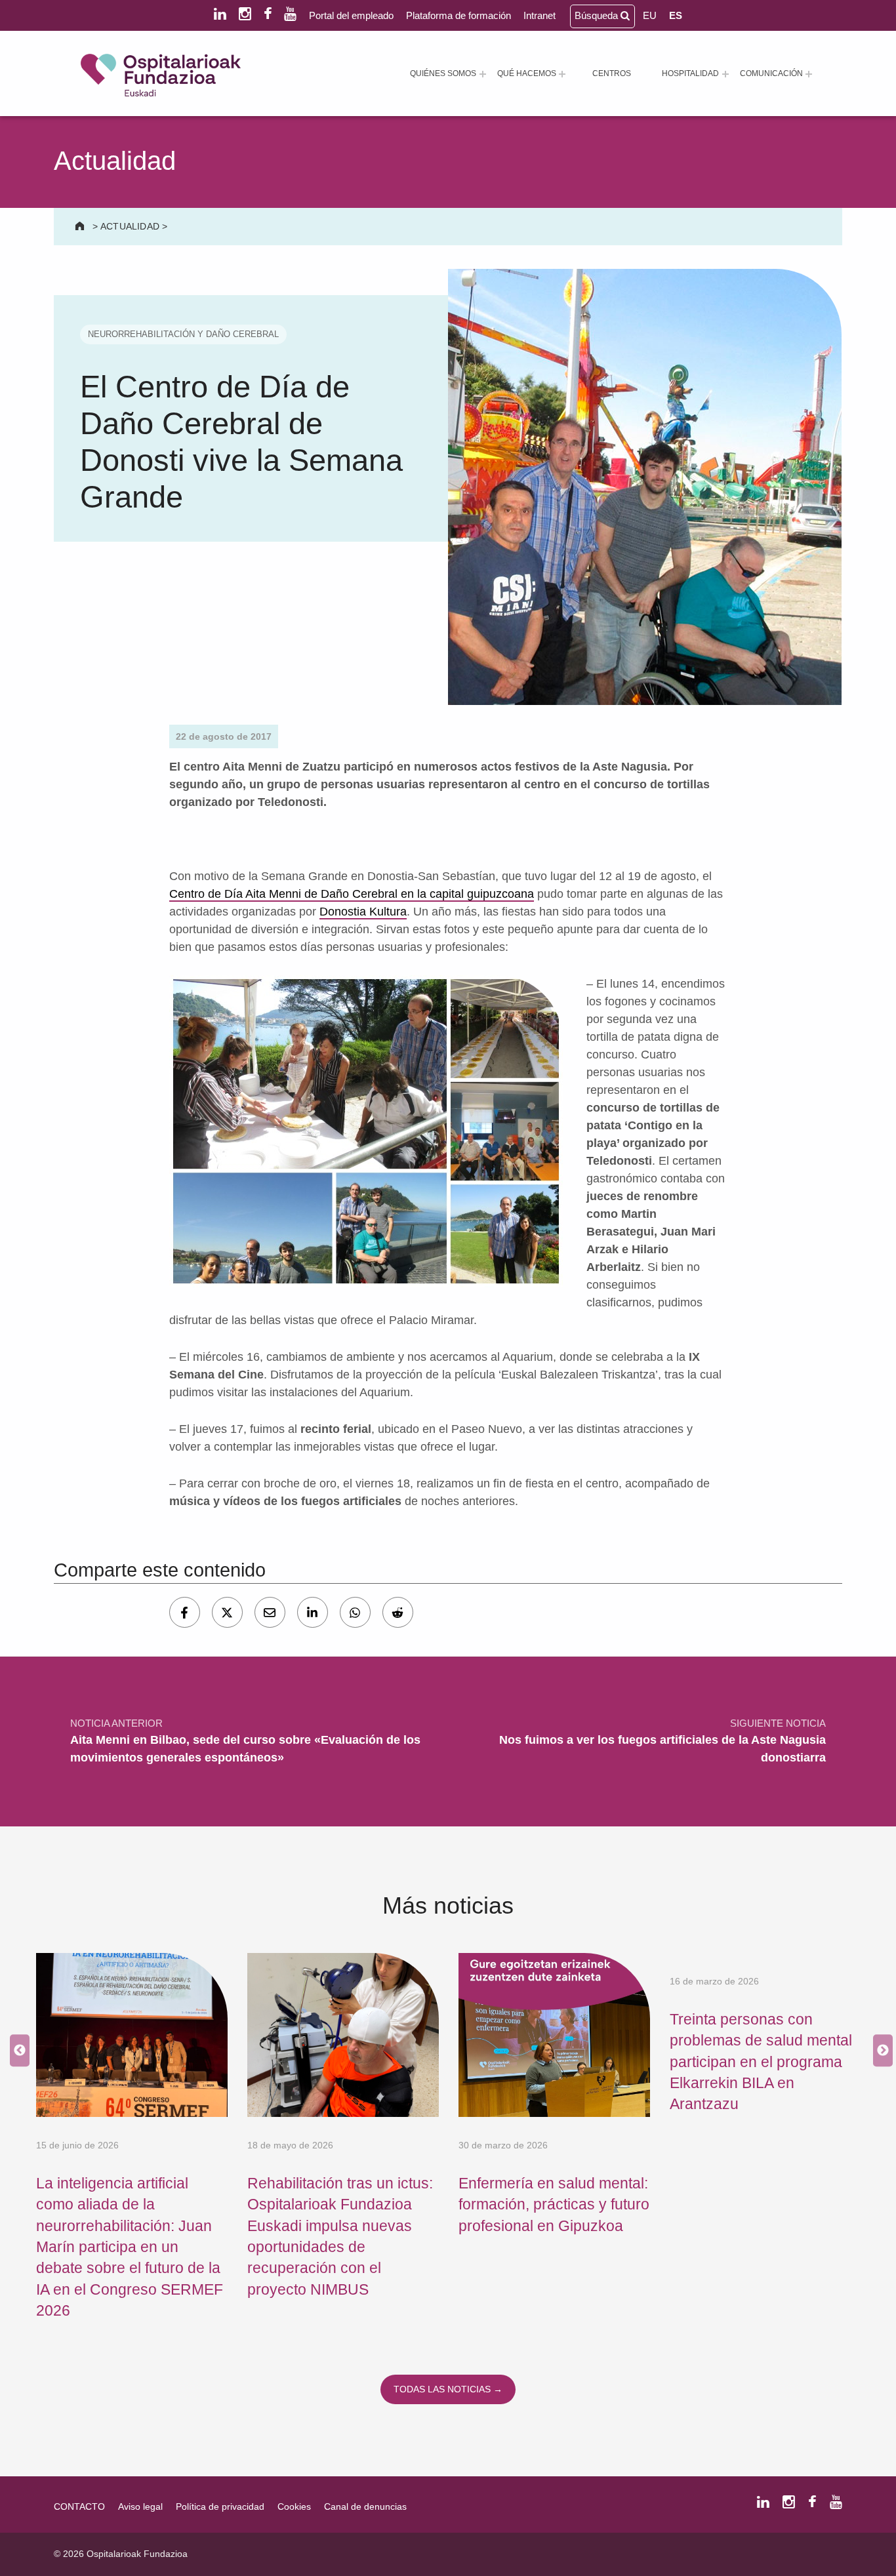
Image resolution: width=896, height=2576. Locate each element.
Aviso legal (140, 2506)
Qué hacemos (527, 73)
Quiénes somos (443, 73)
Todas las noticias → (448, 2389)
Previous (16, 2051)
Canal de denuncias (365, 2506)
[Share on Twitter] (227, 1612)
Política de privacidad (220, 2506)
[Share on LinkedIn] (313, 1612)
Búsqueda (598, 15)
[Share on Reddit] (398, 1612)
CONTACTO (79, 2506)
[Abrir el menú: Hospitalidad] (725, 74)
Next (880, 2051)
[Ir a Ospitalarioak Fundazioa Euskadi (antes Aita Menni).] (81, 226)
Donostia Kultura (363, 912)
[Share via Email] (270, 1612)
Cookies (294, 2506)
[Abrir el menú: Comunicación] (809, 74)
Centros (612, 73)
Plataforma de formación (458, 15)
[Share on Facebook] (185, 1612)
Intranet (540, 15)
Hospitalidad (690, 73)
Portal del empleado (351, 15)
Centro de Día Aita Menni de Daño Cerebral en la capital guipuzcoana (352, 894)
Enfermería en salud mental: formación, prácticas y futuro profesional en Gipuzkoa (554, 2204)
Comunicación (771, 73)
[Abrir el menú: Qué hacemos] (562, 74)
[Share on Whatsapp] (355, 1612)
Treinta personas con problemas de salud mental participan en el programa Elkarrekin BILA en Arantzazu (761, 2062)
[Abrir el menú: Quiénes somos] (483, 74)
